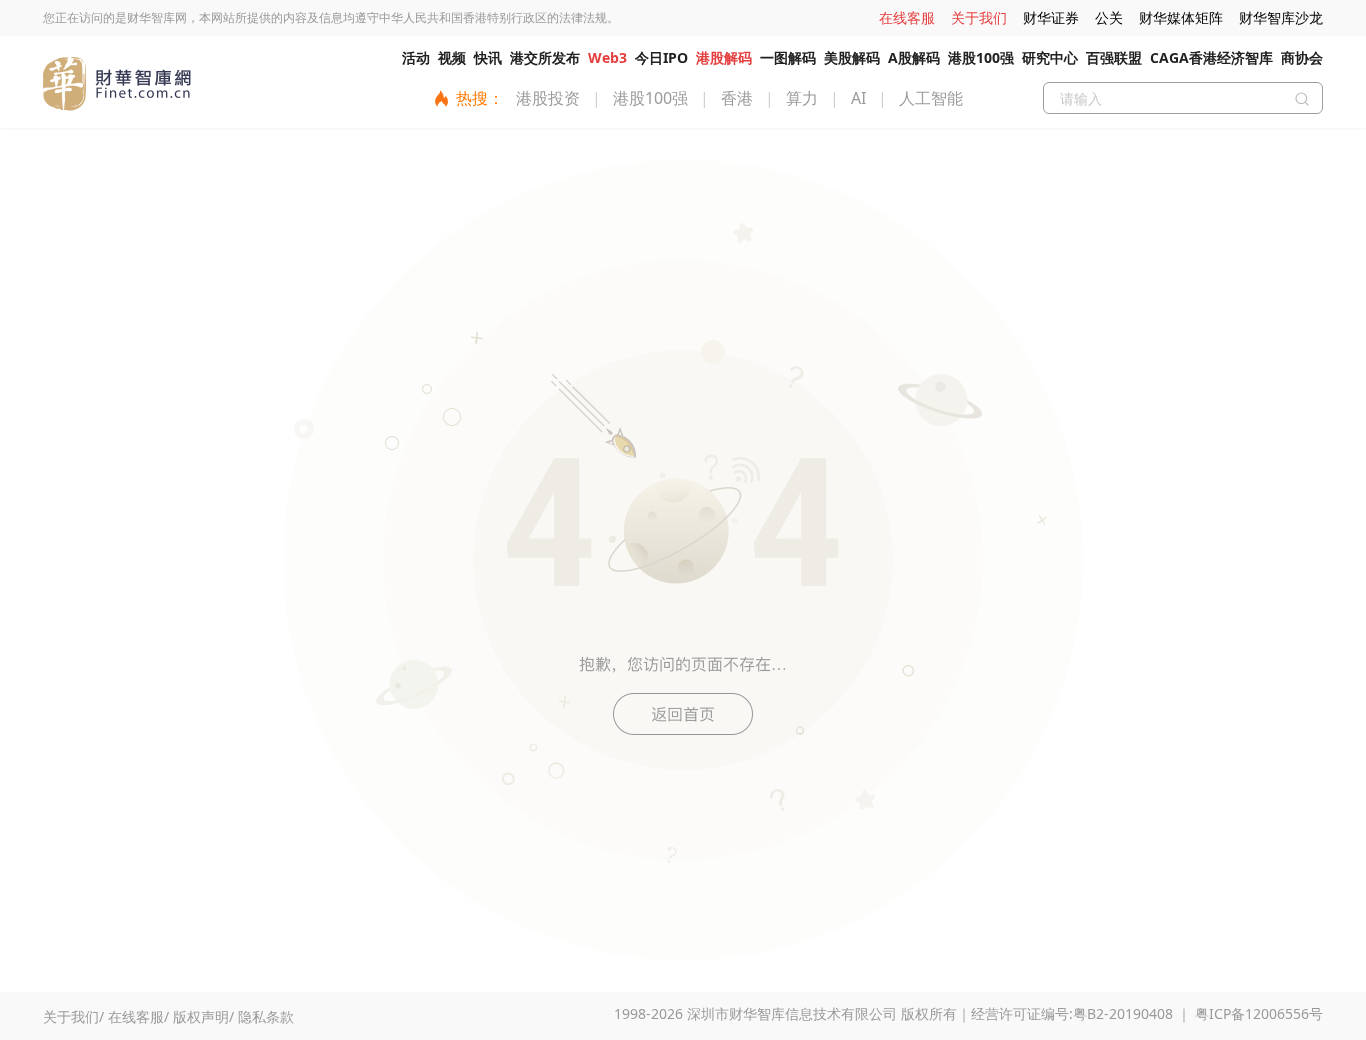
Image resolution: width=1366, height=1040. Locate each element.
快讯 (488, 57)
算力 (802, 98)
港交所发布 (545, 57)
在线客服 (907, 17)
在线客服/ (138, 1016)
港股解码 (724, 57)
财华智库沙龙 (1281, 17)
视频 (452, 57)
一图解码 (788, 57)
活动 (416, 57)
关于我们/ (73, 1016)
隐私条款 (266, 1016)
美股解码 (852, 57)
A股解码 (914, 57)
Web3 (607, 57)
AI (858, 98)
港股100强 (981, 57)
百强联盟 (1114, 57)
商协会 (1302, 57)
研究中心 (1050, 57)
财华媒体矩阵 (1181, 17)
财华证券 (1051, 17)
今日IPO (661, 57)
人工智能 (931, 98)
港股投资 (548, 98)
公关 (1109, 17)
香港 (737, 98)
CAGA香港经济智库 (1211, 57)
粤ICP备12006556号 (1259, 1013)
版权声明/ (203, 1016)
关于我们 (979, 17)
